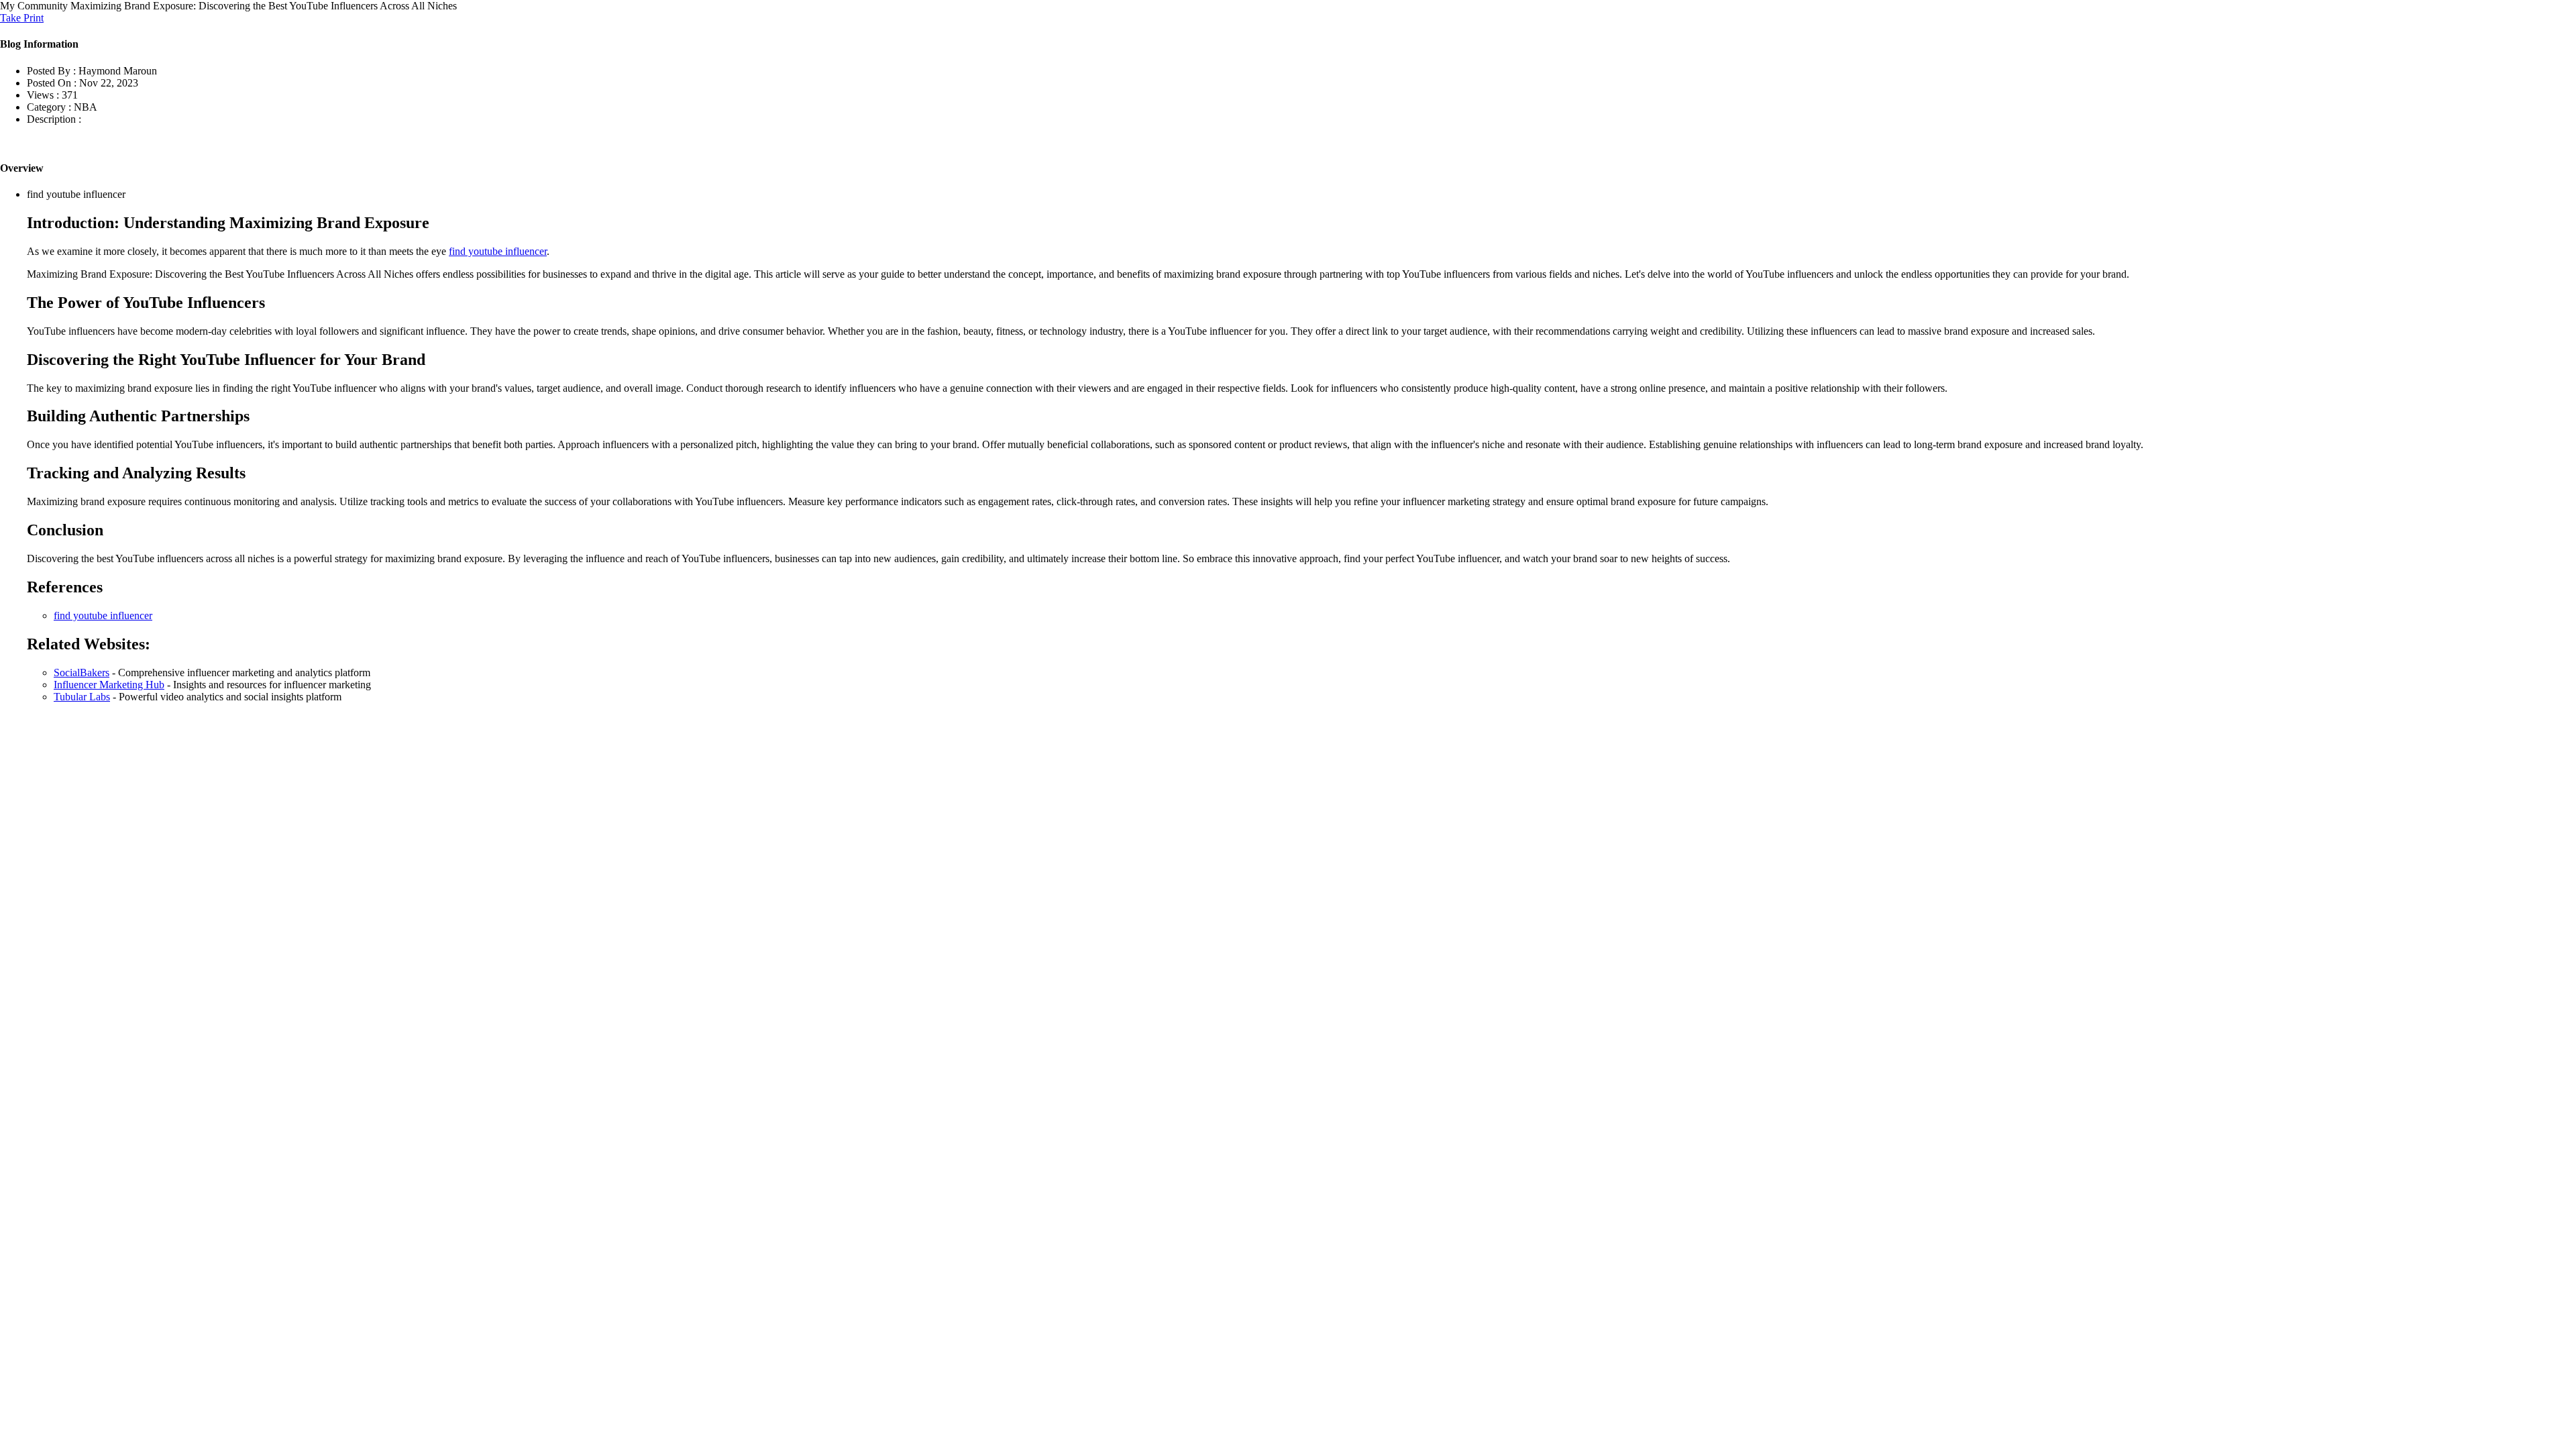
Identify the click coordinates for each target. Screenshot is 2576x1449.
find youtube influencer (498, 251)
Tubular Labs (82, 697)
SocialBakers (82, 673)
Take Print (22, 18)
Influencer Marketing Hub (109, 685)
